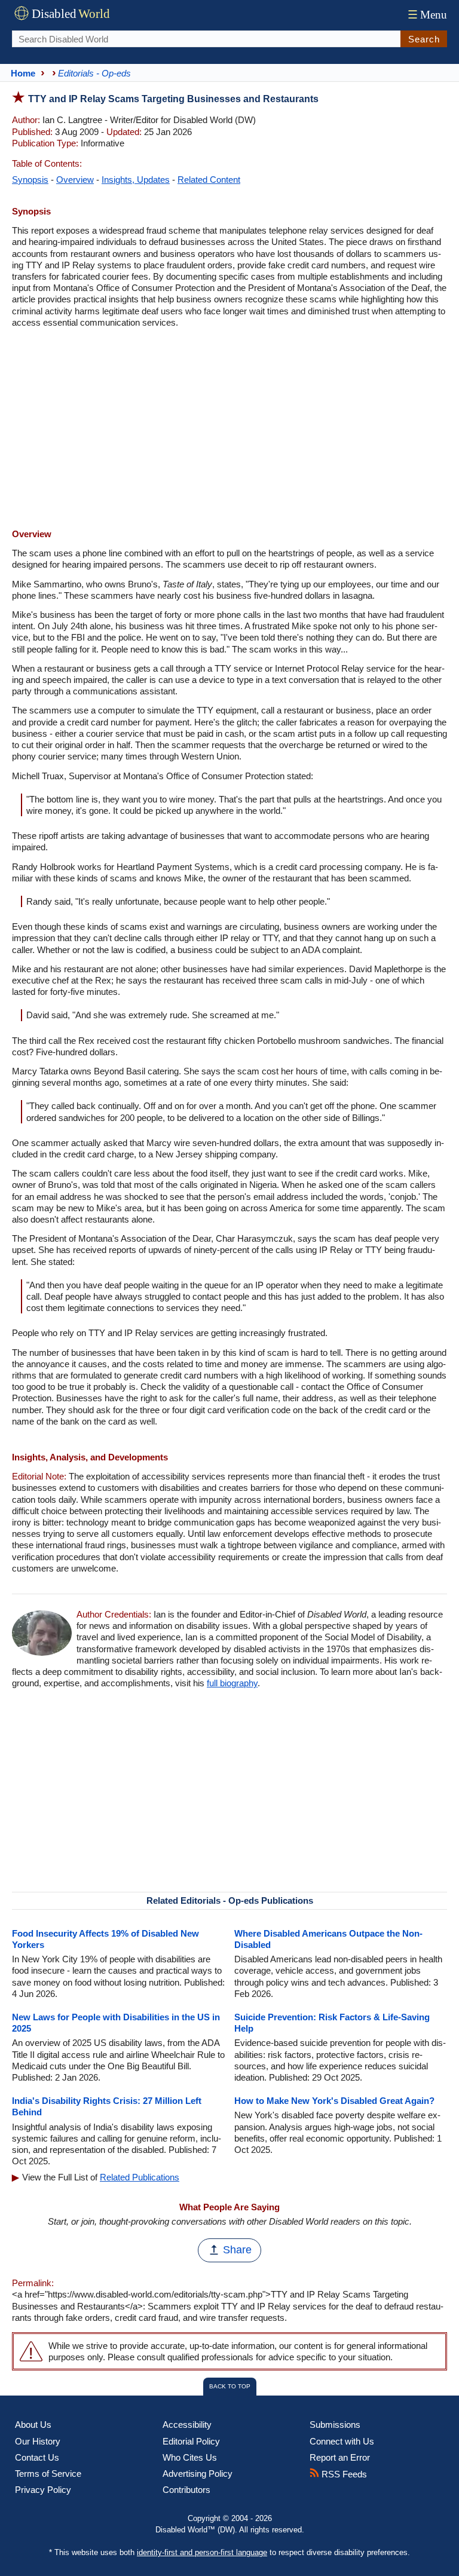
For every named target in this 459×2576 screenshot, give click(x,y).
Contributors (186, 2490)
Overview (75, 180)
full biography (232, 1683)
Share (237, 2250)
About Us (33, 2425)
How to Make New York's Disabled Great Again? (334, 2101)
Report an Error (340, 2457)
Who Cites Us (190, 2457)
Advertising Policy (198, 2474)
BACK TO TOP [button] (230, 2386)
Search (424, 39)
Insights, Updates (136, 180)
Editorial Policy (191, 2441)
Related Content (209, 180)
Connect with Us (342, 2441)
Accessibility (187, 2425)
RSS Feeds (343, 2474)
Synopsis (30, 180)
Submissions (335, 2425)
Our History (38, 2441)
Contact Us (37, 2457)
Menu (427, 15)
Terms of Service (48, 2474)
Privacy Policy (43, 2490)
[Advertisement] (229, 430)
